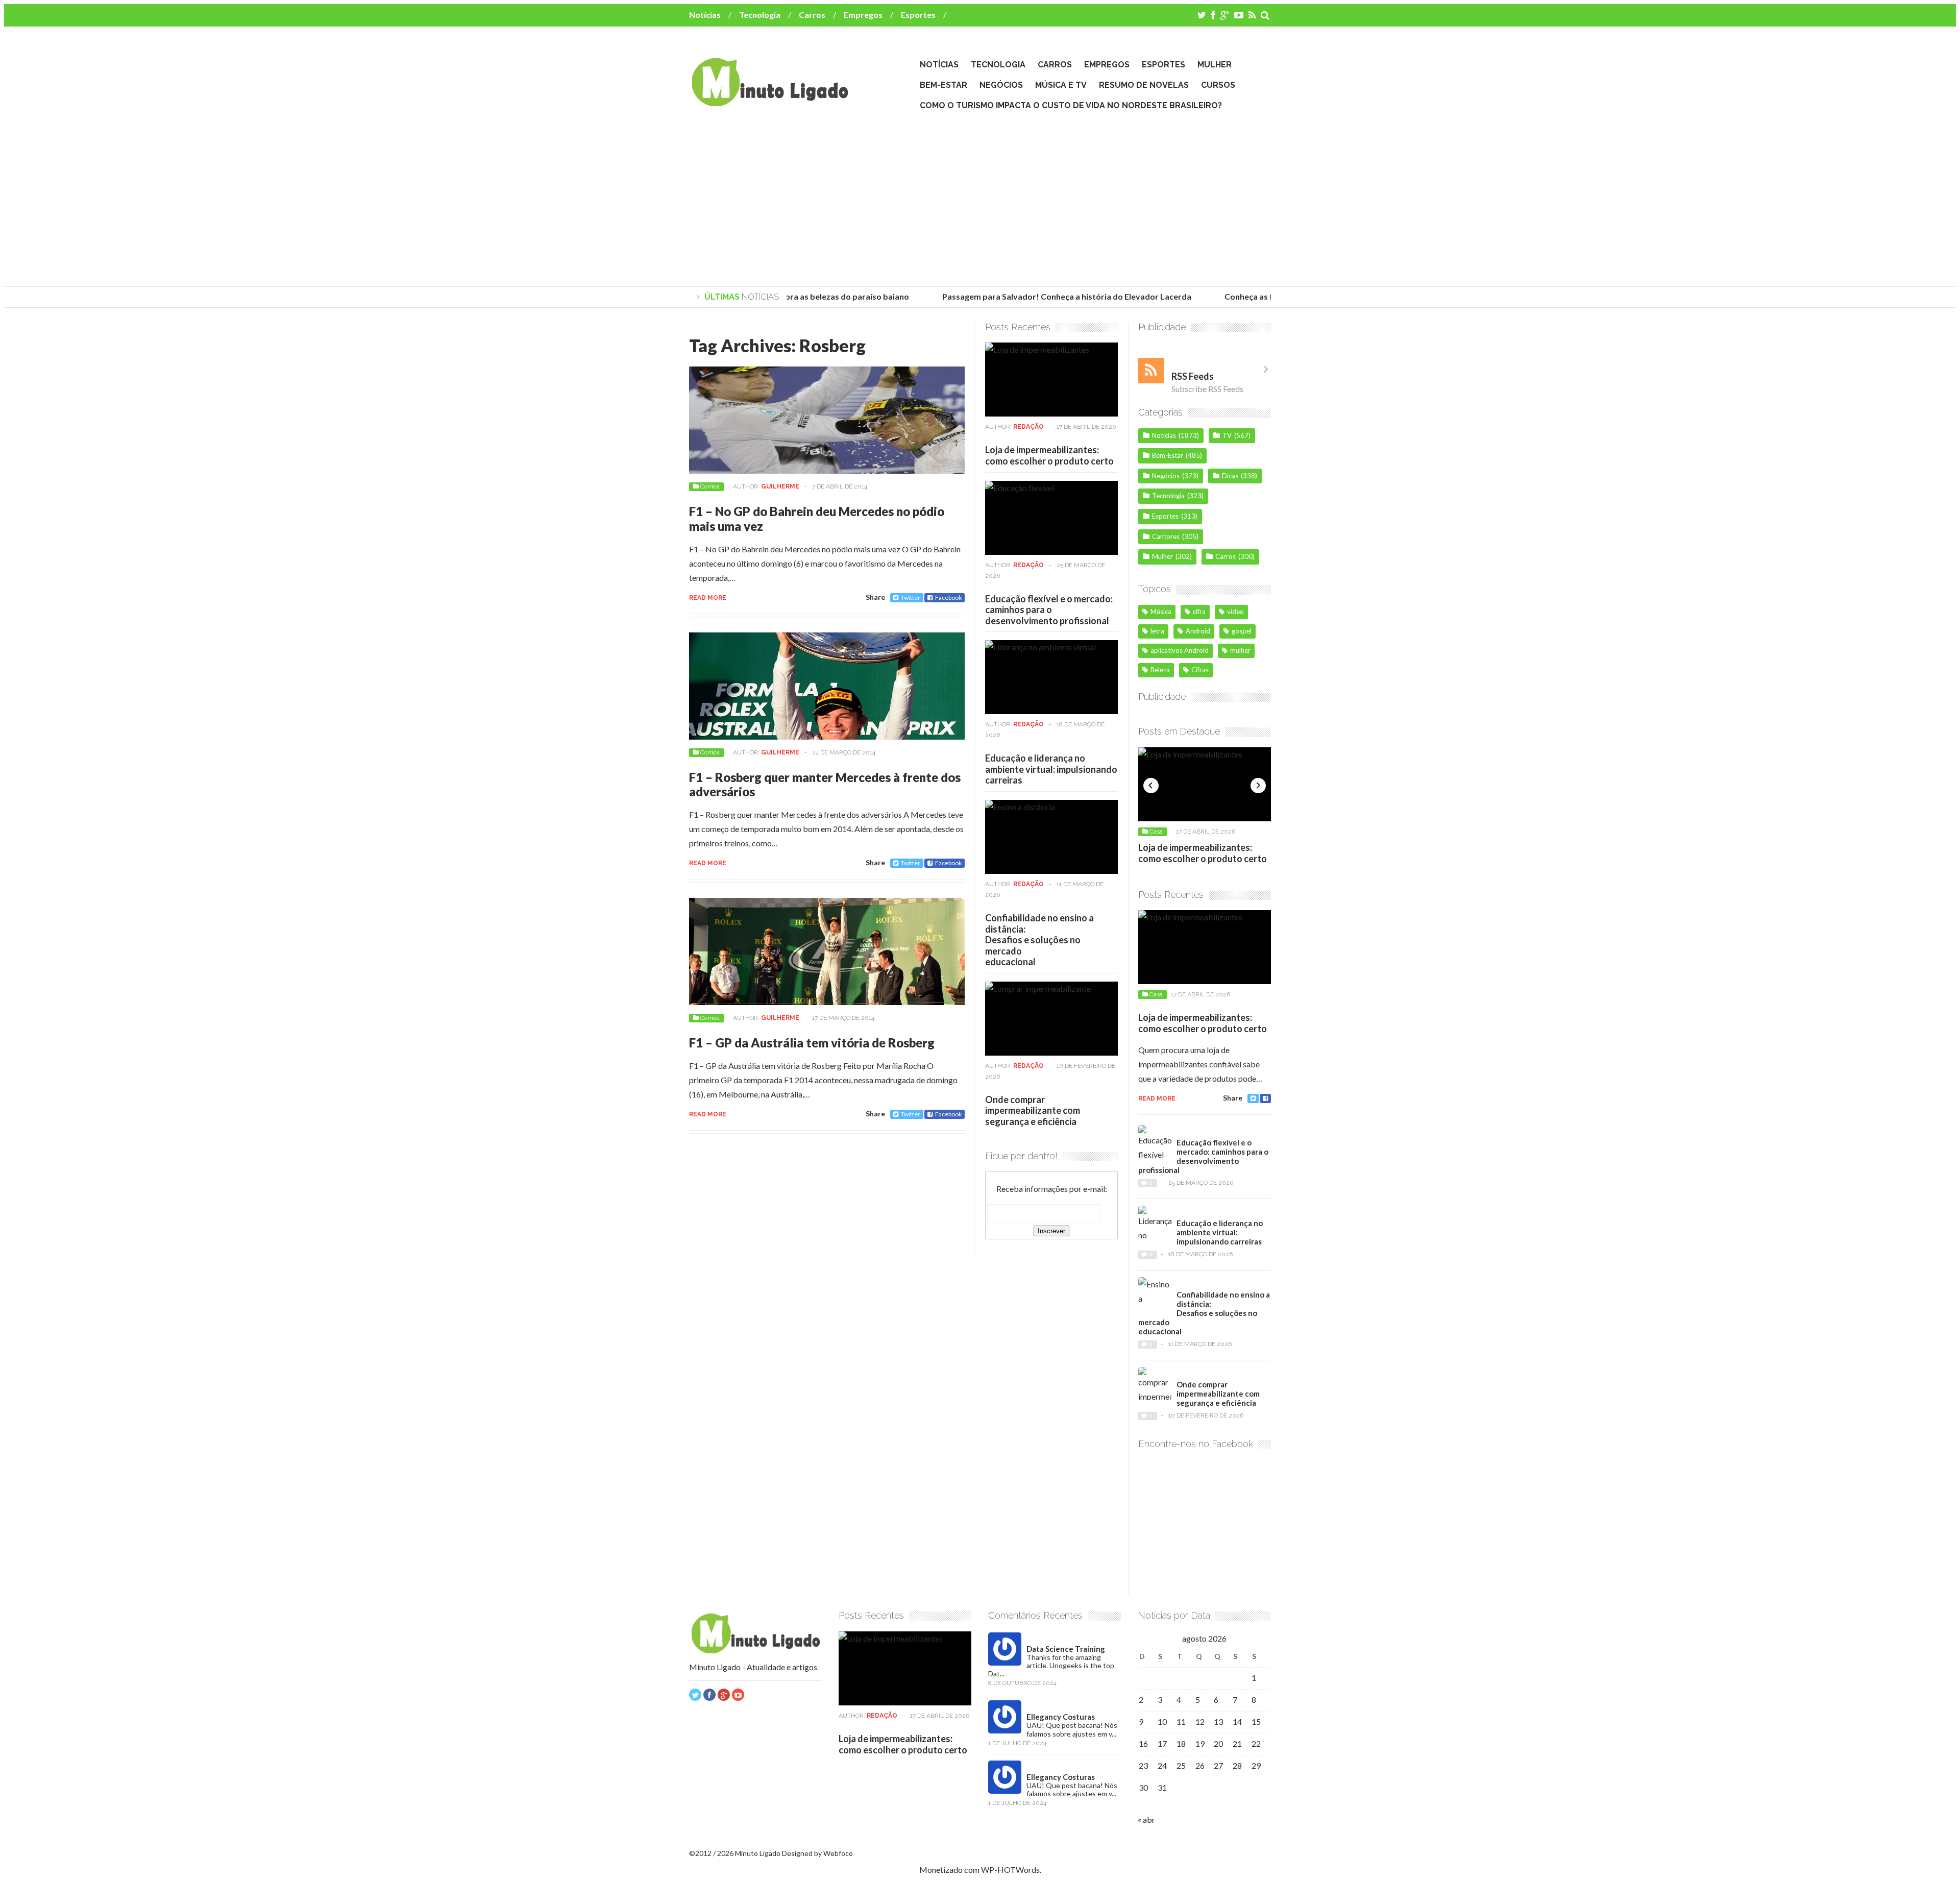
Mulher (1215, 65)
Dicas (1230, 476)
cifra (1199, 612)
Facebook (948, 597)
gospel (1242, 631)
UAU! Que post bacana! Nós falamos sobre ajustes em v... (1072, 1729)
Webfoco (838, 1853)
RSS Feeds (1193, 376)
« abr (1146, 1819)
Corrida (710, 486)
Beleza (1160, 670)
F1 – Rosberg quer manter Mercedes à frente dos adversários (825, 785)
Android (1198, 631)
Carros (812, 15)
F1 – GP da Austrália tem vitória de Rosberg (812, 1043)
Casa (1156, 832)
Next (1258, 786)
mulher (1240, 650)
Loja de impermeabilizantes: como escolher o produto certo (1049, 455)
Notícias (705, 15)
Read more (708, 598)
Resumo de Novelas (1144, 85)
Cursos (1218, 85)
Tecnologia (760, 15)
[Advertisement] (980, 200)
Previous (1151, 786)
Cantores (1166, 536)
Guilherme (780, 486)
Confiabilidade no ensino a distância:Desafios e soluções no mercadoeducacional (1039, 940)
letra (1157, 631)
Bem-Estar (944, 85)
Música (1161, 612)
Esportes (918, 15)
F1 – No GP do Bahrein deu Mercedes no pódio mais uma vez (817, 519)
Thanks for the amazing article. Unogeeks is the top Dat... (1051, 1665)
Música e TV (1061, 85)
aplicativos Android (1180, 650)
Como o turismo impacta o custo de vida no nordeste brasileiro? (1071, 105)
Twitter (911, 597)
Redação (1028, 427)
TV (1227, 435)
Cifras (1200, 670)
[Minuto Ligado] (770, 102)
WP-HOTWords (1010, 1870)
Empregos (863, 15)
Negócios (1001, 85)
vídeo (1235, 612)
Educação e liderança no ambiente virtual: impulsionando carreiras (1051, 769)
